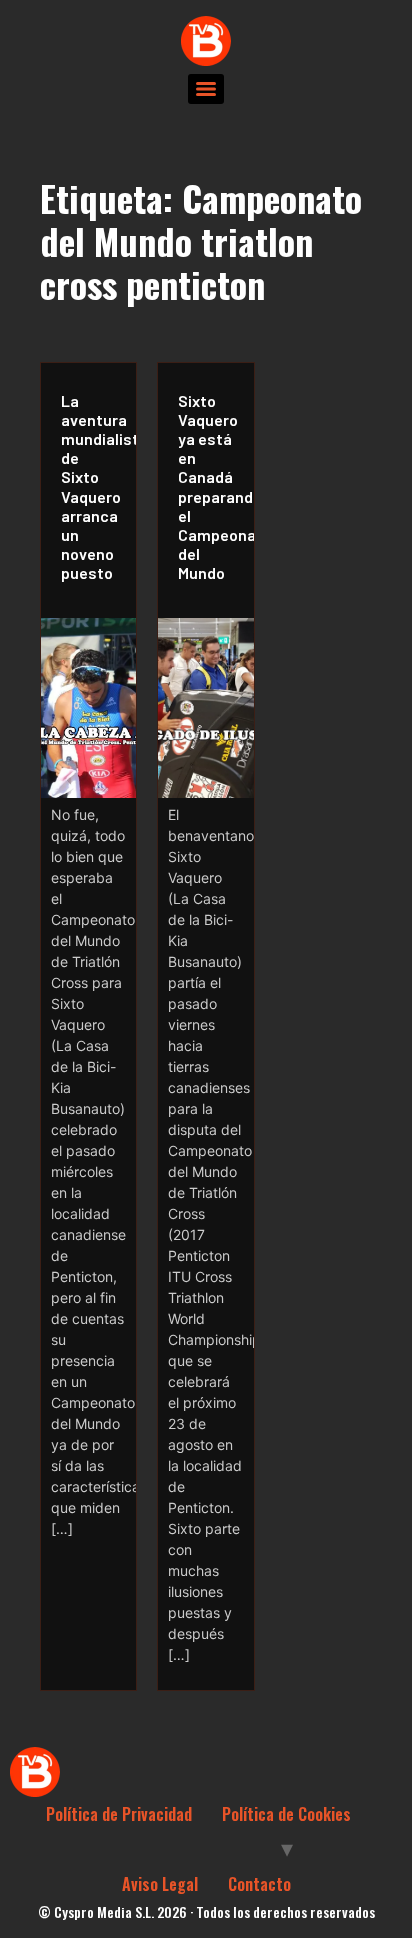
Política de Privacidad (119, 1814)
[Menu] (206, 89)
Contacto (259, 1884)
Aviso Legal (160, 1884)
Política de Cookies (286, 1814)
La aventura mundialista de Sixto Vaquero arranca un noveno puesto (93, 487)
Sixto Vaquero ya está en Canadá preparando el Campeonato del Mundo (210, 487)
